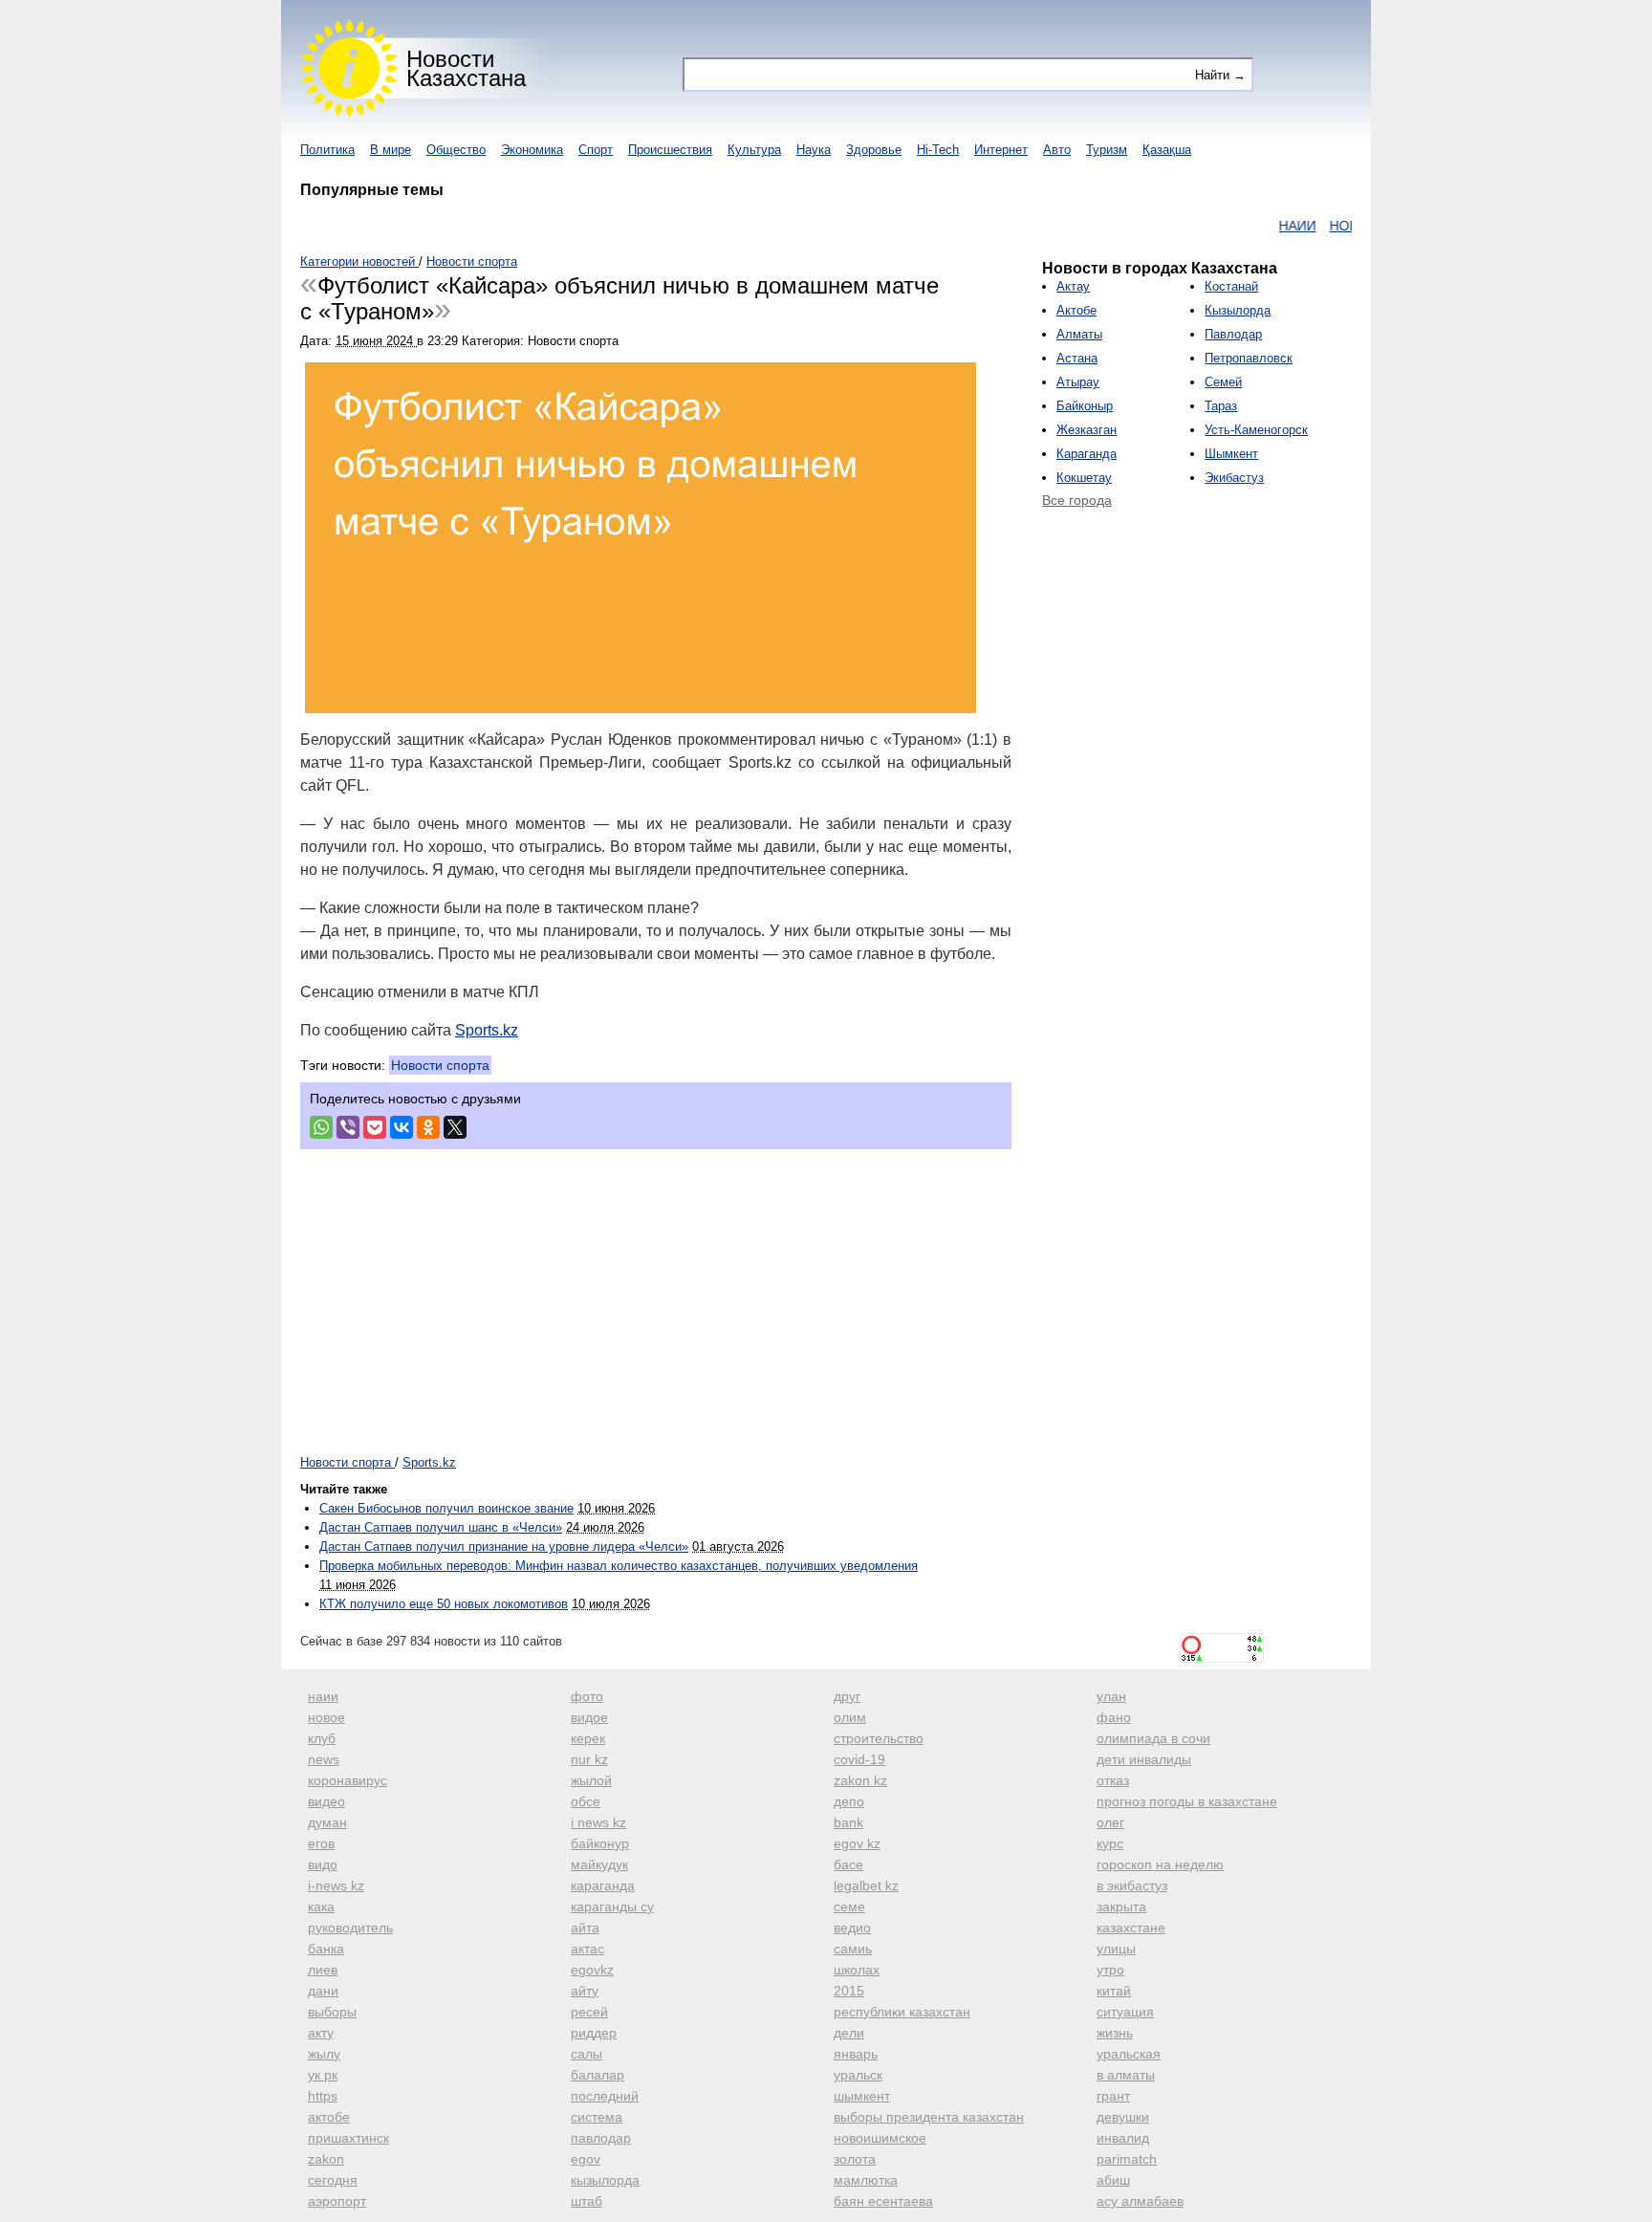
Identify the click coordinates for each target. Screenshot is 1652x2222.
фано (1114, 1717)
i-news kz (336, 1885)
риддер (594, 2033)
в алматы (1126, 2075)
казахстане (1131, 1928)
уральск (858, 2075)
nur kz (589, 1759)
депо (849, 1801)
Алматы (1079, 334)
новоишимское (880, 2138)
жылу (324, 2054)
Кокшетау (1084, 478)
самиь (853, 1949)
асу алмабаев (1140, 2201)
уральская (1129, 2054)
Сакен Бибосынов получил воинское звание (446, 1508)
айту (585, 1991)
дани (323, 1991)
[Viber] (348, 1127)
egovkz (592, 1970)
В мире (391, 150)
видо (323, 1864)
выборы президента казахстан (929, 2117)
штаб (587, 2201)
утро (1110, 1970)
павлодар (601, 2138)
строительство (879, 1738)
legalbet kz (866, 1885)
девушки (1123, 2117)
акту (321, 2033)
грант (1113, 2096)
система (597, 2117)
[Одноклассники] (428, 1127)
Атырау (1078, 382)
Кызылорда (1238, 310)
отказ (1113, 1780)
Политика (327, 150)
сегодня (333, 2180)
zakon (326, 2159)
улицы (1116, 1949)
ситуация (1125, 2012)
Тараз (1221, 406)
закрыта (1121, 1906)
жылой (591, 1780)
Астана (1077, 358)
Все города (1077, 500)
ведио (852, 1928)
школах (857, 1970)
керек (588, 1738)
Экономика (532, 150)
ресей (589, 2012)
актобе (329, 2117)
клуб (322, 1738)
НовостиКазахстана (466, 68)
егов (321, 1843)
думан (327, 1822)
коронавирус (348, 1780)
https (323, 2096)
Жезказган (1087, 430)
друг (847, 1696)
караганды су (612, 1906)
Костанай (1231, 286)
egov (586, 2159)
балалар (598, 2075)
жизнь (1115, 2033)
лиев (323, 1970)
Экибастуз (1234, 478)
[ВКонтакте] (402, 1127)
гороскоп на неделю (1160, 1864)
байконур (600, 1843)
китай (1114, 1991)
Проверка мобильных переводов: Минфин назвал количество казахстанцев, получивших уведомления (619, 1566)
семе (849, 1906)
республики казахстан (902, 2012)
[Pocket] (375, 1127)
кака (321, 1906)
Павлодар (1233, 334)
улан (1111, 1696)
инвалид (1123, 2138)
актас (587, 1949)
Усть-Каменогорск (1256, 430)
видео (326, 1801)
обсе (586, 1801)
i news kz (598, 1822)
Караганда (1087, 454)
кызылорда (605, 2180)
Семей (1223, 382)
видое (589, 1717)
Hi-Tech (938, 150)
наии (323, 1696)
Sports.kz (487, 1030)
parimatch (1127, 2159)
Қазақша (1167, 150)
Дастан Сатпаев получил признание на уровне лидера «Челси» (504, 1547)
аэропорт (337, 2201)
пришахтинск (348, 2138)
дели (849, 2033)
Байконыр (1085, 406)
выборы (332, 2012)
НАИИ (1266, 226)
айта (585, 1928)
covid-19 (859, 1759)
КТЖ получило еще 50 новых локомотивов (444, 1604)
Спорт (596, 150)
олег (1110, 1822)
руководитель (350, 1928)
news (324, 1759)
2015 (849, 1991)
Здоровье (874, 150)
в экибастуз (1132, 1885)
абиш (1113, 2180)
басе (848, 1864)
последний (605, 2096)
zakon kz (860, 1780)
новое (326, 1717)
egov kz (857, 1843)
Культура (754, 150)
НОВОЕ (1322, 226)
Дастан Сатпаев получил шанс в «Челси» (441, 1527)
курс (1110, 1843)
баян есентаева (883, 2201)
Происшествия (670, 150)
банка (326, 1949)
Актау (1073, 286)
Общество (456, 150)
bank (848, 1822)
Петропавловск (1249, 358)
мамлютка (866, 2180)
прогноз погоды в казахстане (1187, 1801)
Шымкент (1231, 454)
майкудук (599, 1864)
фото (587, 1696)
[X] (455, 1127)
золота (855, 2159)
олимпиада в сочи (1153, 1738)
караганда (603, 1885)
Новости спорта (440, 1065)
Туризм (1107, 150)
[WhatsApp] (321, 1127)
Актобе (1076, 310)
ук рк (323, 2075)
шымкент (862, 2096)
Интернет (1001, 150)
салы (587, 2054)
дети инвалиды (1144, 1759)
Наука (814, 150)
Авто (1057, 150)
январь (856, 2054)
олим (850, 1717)
